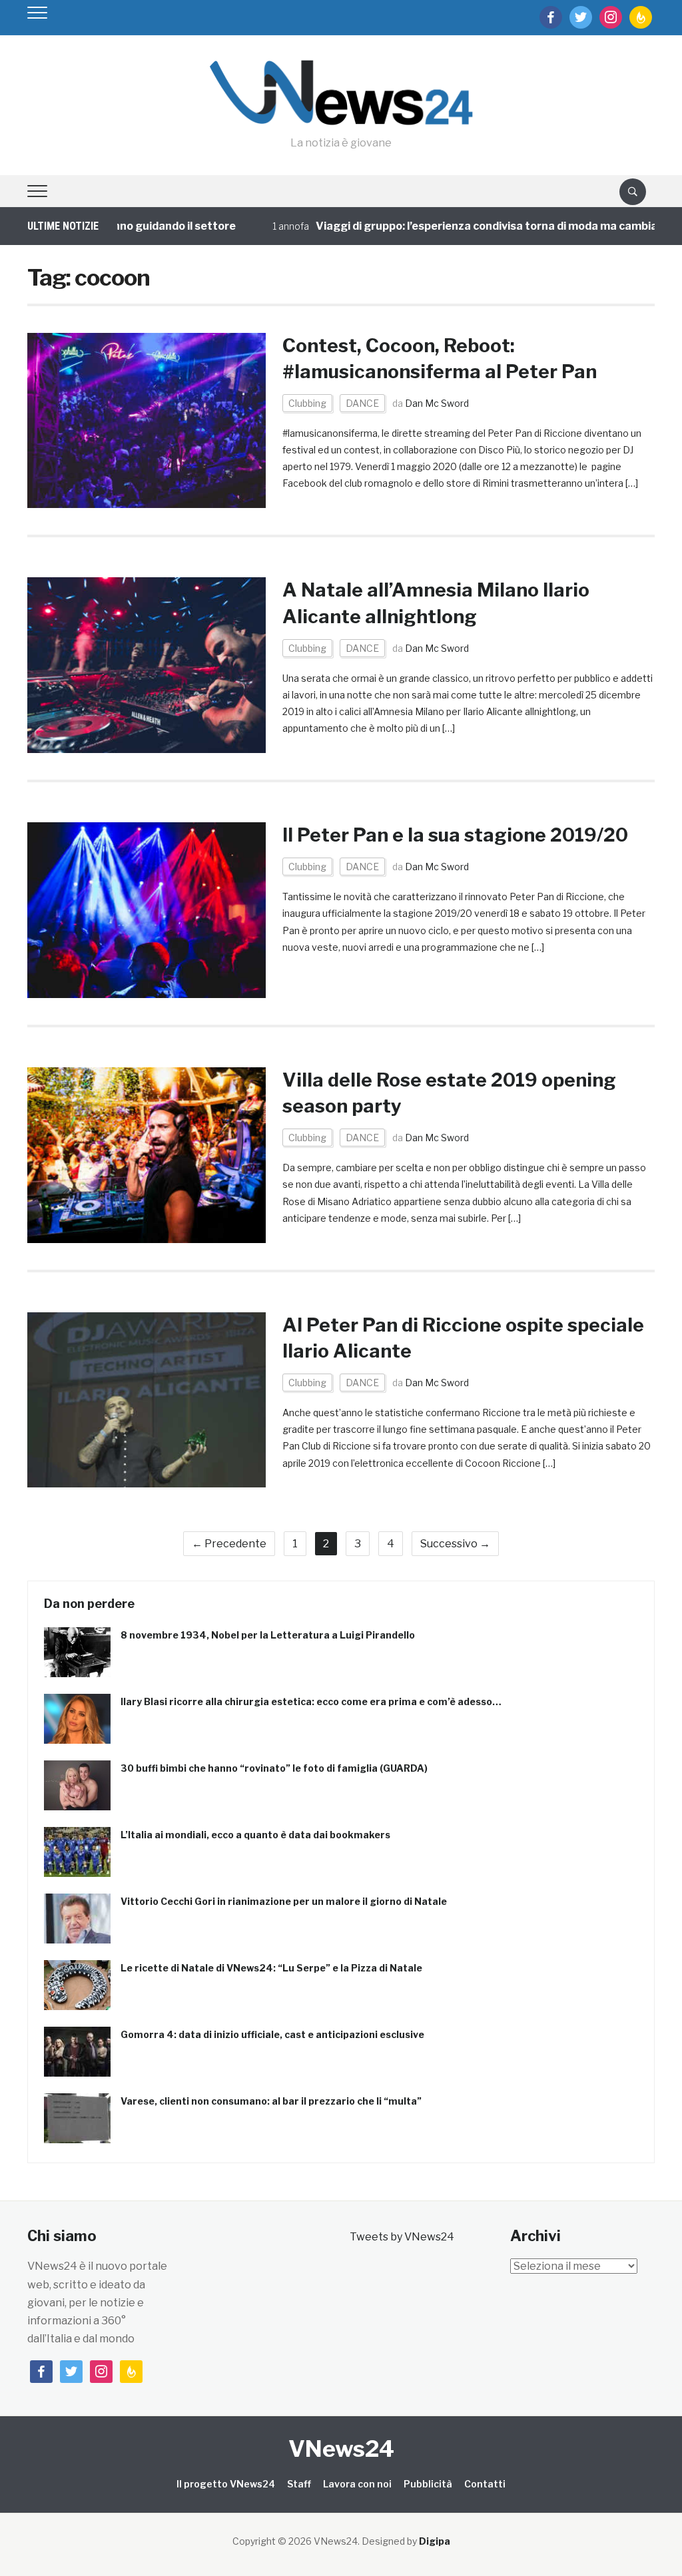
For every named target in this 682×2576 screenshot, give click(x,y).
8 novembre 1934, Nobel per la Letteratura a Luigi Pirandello (268, 1635)
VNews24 (341, 2448)
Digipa (435, 2541)
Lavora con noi (357, 2484)
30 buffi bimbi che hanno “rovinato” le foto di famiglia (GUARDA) (274, 1768)
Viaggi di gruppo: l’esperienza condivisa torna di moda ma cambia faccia (468, 226)
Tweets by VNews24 (402, 2237)
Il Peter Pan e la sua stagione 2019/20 (455, 835)
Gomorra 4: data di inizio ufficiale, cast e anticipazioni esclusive (272, 2034)
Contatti (485, 2484)
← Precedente (229, 1544)
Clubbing (307, 403)
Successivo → (455, 1544)
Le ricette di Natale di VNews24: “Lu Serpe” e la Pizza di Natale (271, 1968)
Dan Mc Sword (437, 403)
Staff (299, 2484)
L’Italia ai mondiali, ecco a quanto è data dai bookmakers (255, 1835)
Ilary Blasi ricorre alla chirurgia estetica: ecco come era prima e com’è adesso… (311, 1701)
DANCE (362, 403)
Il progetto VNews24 (226, 2484)
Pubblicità (428, 2484)
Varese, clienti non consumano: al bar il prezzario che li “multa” (271, 2101)
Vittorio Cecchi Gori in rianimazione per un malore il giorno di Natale (284, 1901)
